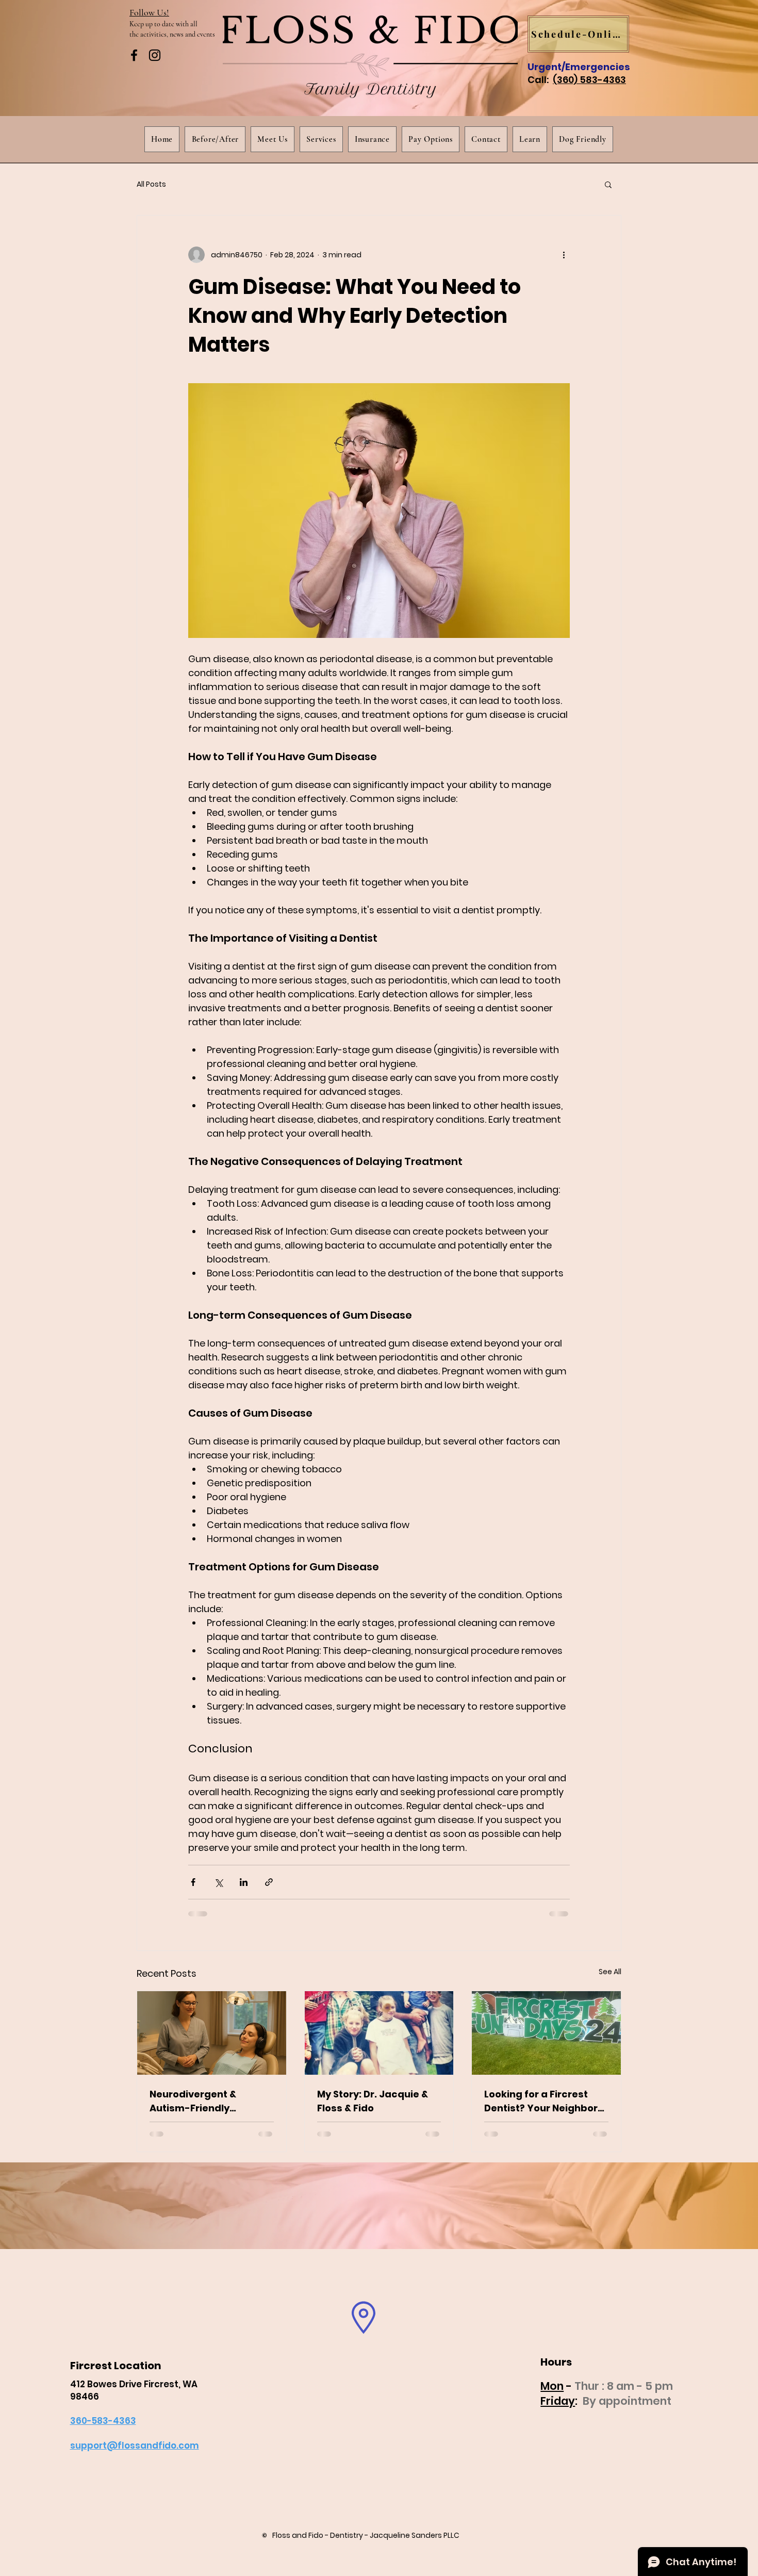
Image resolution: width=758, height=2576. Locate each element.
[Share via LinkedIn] (244, 1882)
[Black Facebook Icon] (134, 55)
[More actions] (564, 255)
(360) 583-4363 (589, 80)
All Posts (151, 184)
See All (610, 1972)
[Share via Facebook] (193, 1882)
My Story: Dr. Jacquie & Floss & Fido (373, 2101)
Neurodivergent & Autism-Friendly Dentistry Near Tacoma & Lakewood (211, 2101)
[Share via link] (269, 1882)
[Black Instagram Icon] (155, 55)
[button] (608, 184)
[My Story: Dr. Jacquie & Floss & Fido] (379, 2033)
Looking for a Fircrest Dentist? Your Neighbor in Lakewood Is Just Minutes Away (541, 2101)
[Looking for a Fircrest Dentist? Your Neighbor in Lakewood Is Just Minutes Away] (546, 2033)
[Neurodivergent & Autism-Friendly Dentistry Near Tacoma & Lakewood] (212, 2033)
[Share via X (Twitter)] (218, 1882)
